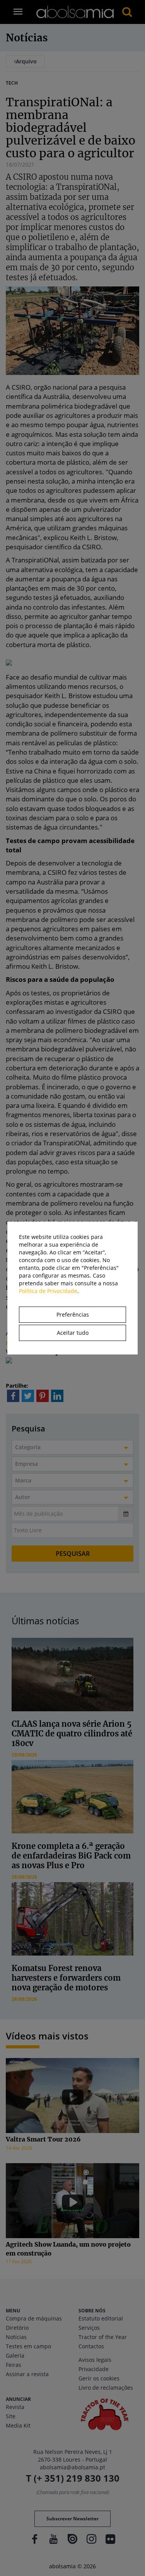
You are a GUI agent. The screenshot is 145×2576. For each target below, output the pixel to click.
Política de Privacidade (48, 1291)
